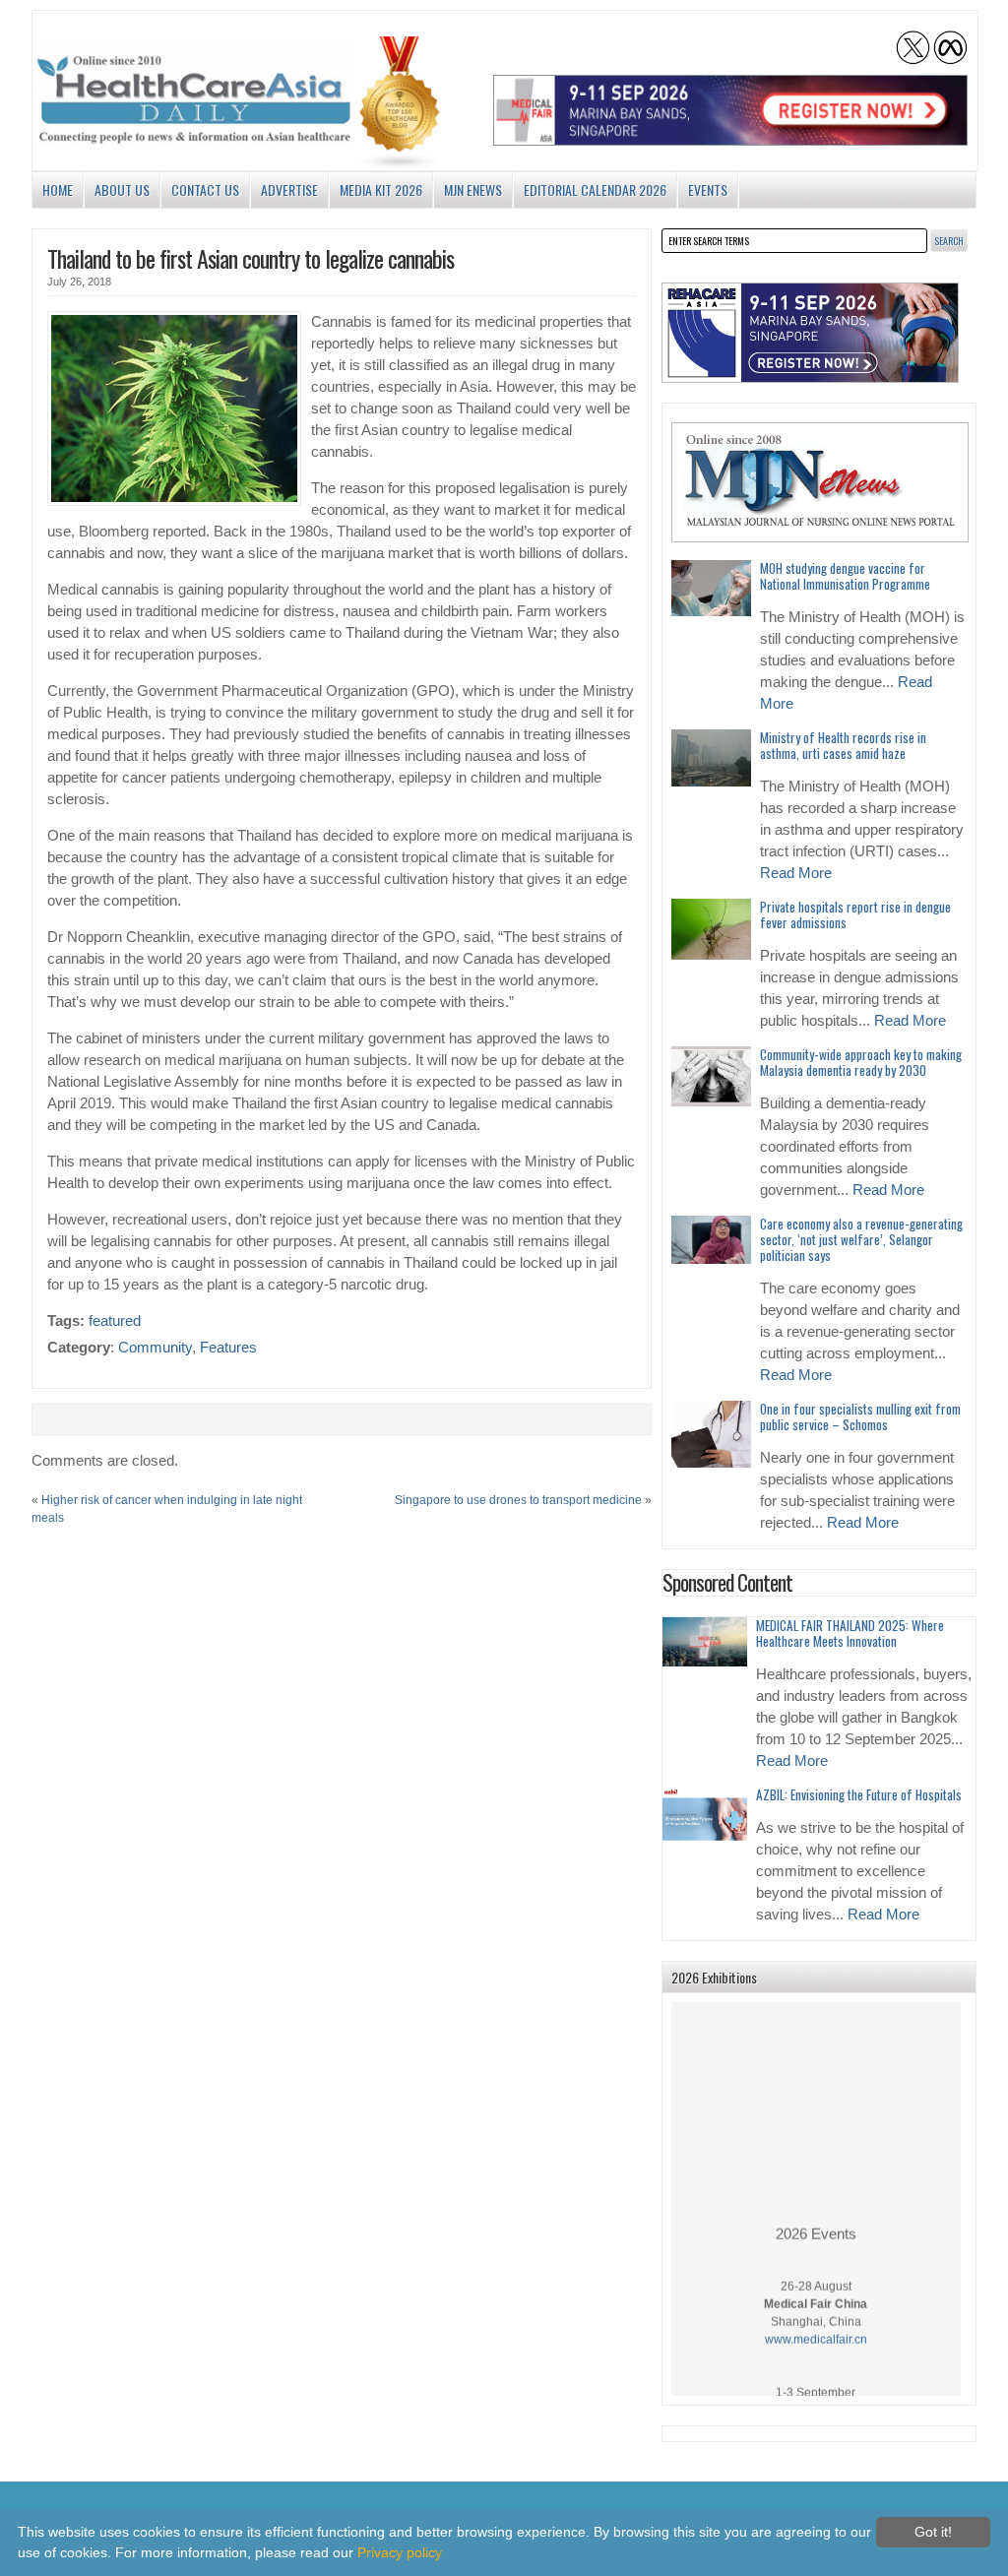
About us (122, 189)
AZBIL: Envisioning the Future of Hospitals (859, 1794)
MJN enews (473, 189)
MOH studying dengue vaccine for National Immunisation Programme (845, 576)
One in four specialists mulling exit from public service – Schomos (860, 1416)
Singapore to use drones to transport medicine (518, 1500)
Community (155, 1348)
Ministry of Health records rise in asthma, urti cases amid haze (843, 745)
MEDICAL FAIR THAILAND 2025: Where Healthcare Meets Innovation (850, 1633)
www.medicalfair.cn (816, 2326)
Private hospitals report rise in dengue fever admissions (855, 914)
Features (228, 1348)
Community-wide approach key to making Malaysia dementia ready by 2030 (861, 1062)
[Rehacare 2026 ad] (810, 333)
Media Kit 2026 (381, 189)
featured (115, 1321)
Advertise (289, 189)
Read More (796, 873)
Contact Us (205, 189)
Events (708, 189)
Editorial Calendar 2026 (595, 189)
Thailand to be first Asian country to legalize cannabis (251, 258)
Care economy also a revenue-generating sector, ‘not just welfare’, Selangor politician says (861, 1239)
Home (58, 189)
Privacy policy (400, 2552)
